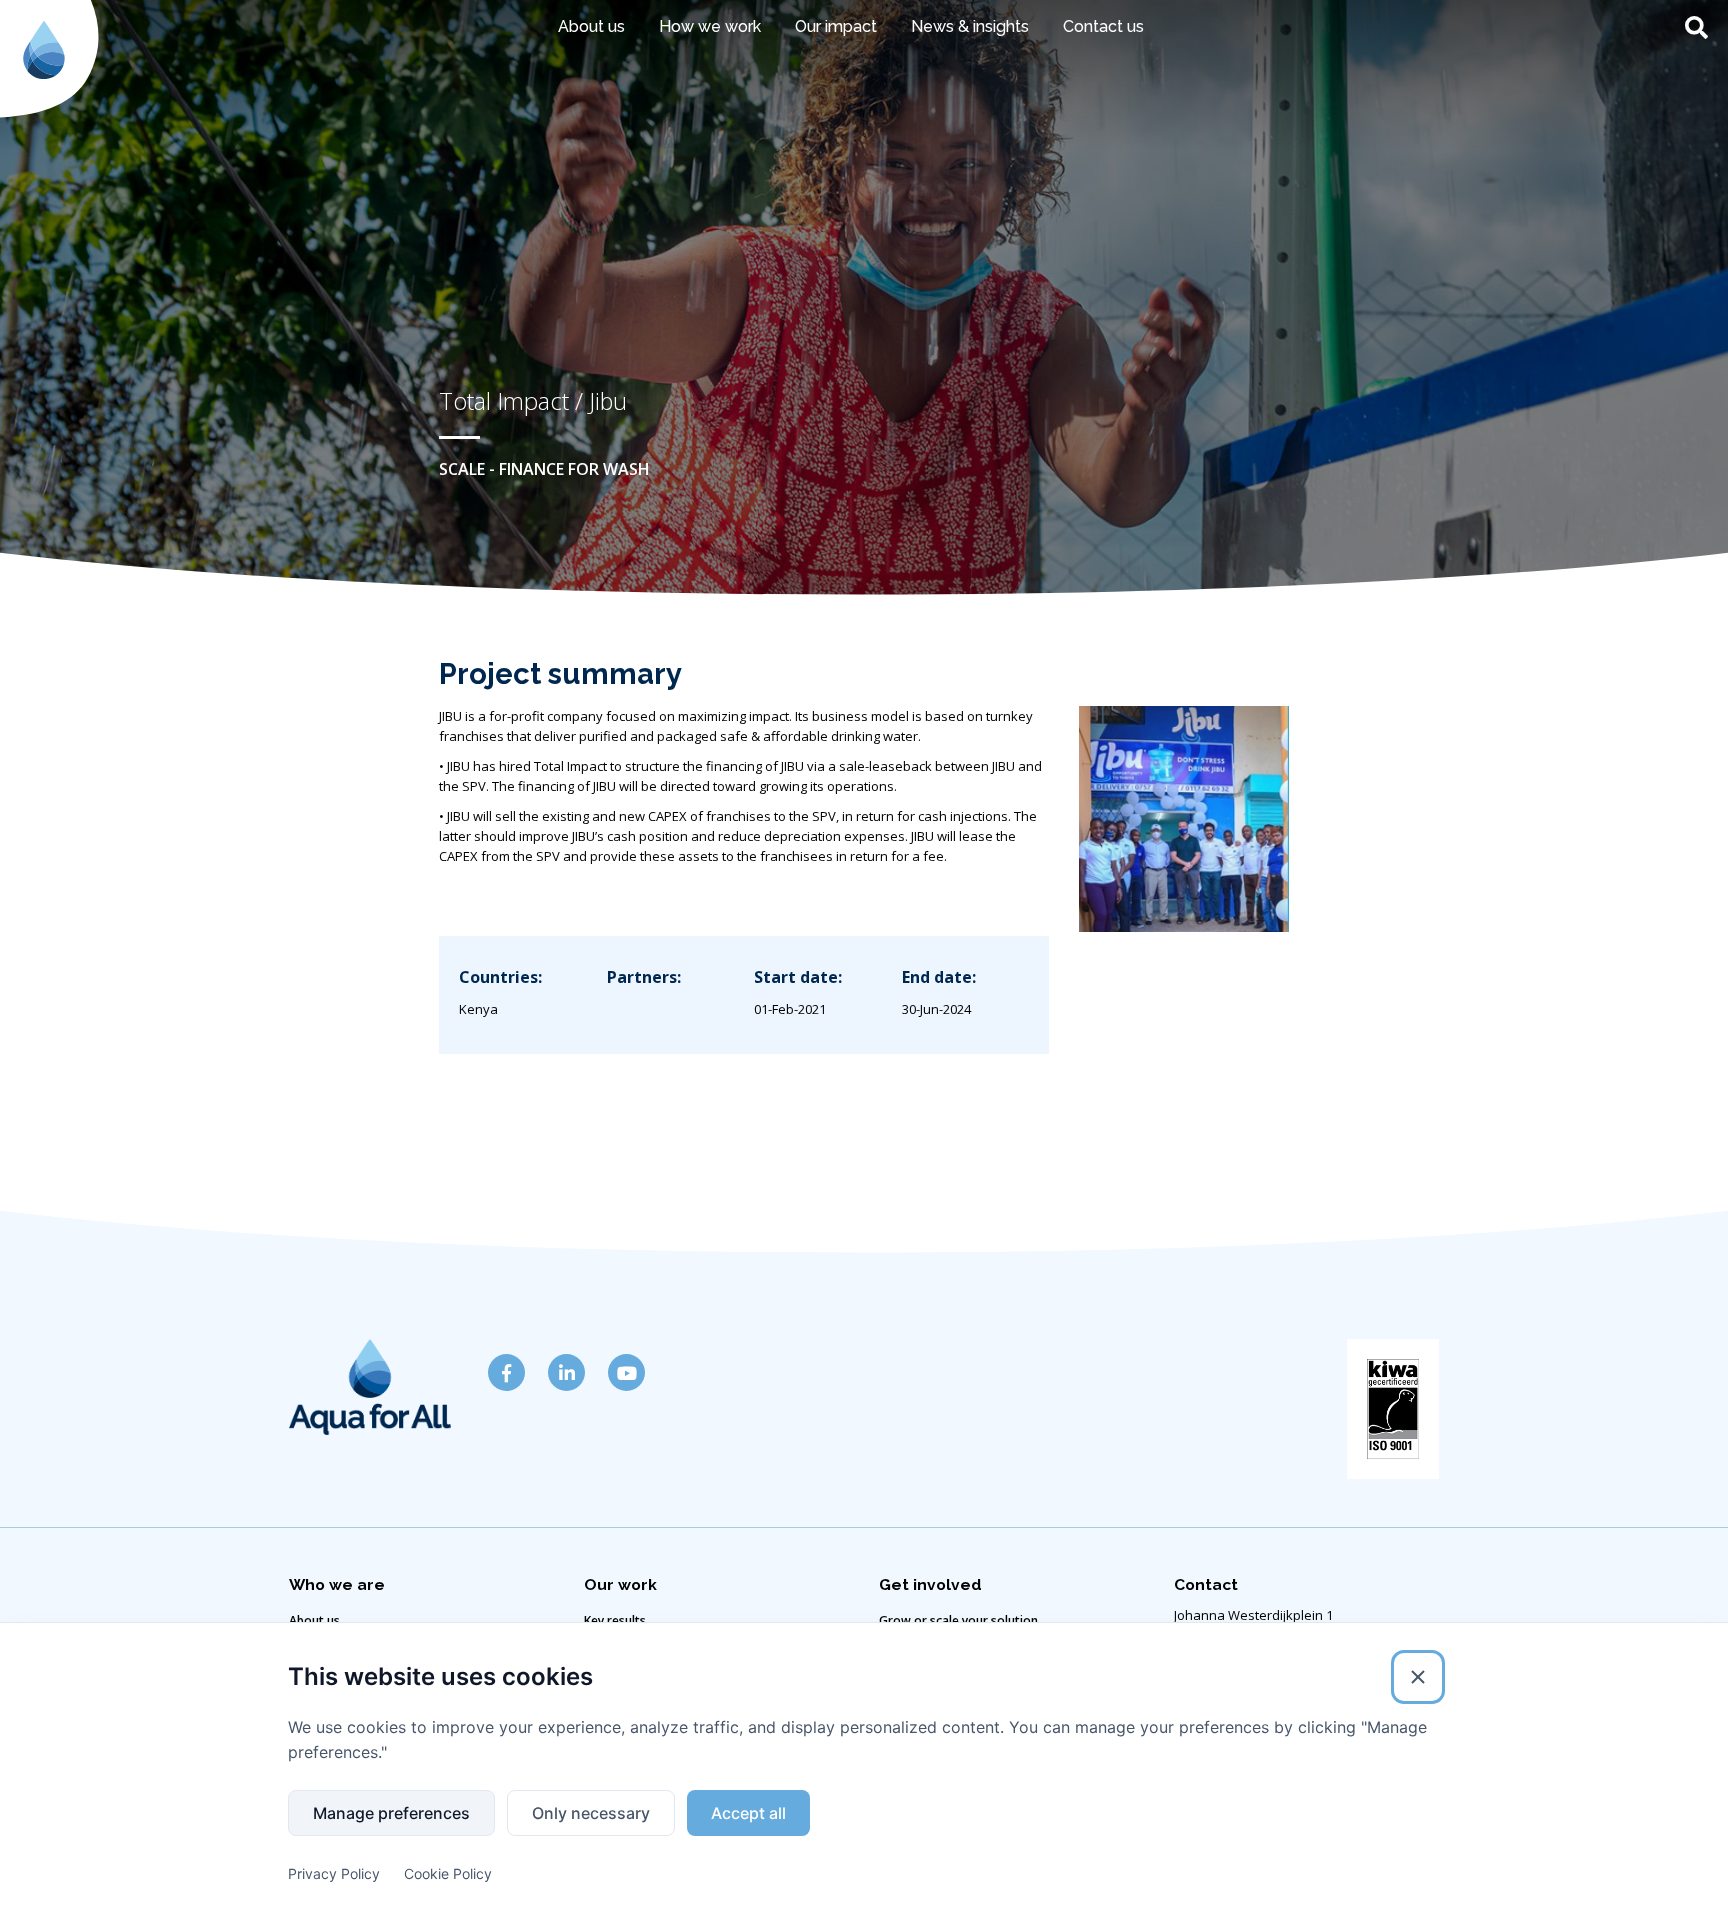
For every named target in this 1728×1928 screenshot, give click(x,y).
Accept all (748, 1813)
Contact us (1103, 26)
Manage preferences (391, 1813)
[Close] (1418, 1677)
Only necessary (591, 1813)
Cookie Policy (448, 1873)
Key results (615, 1620)
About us (314, 1620)
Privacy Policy (334, 1873)
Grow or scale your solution (958, 1620)
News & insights (970, 26)
